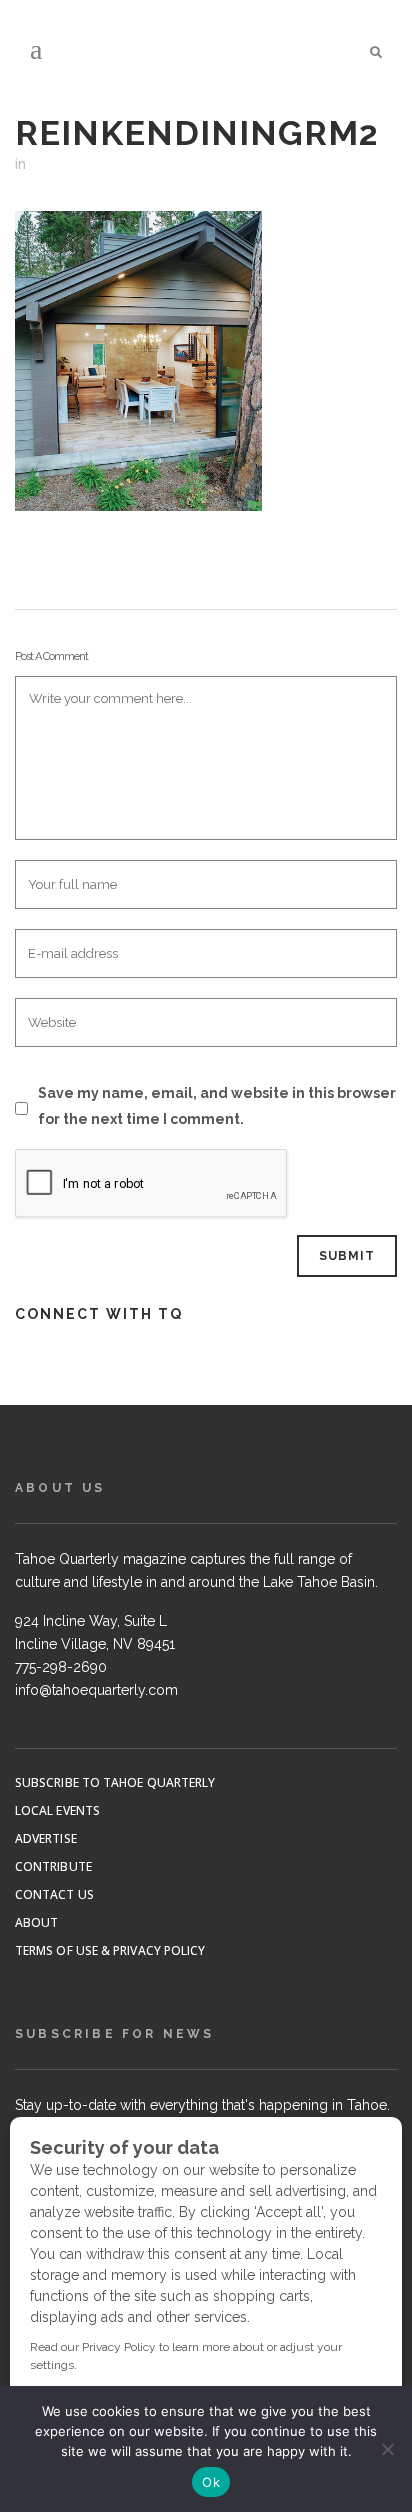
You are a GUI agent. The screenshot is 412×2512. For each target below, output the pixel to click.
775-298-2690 (61, 1667)
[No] (387, 2449)
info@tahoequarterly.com (96, 1690)
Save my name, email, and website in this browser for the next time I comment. (217, 1106)
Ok (211, 2482)
